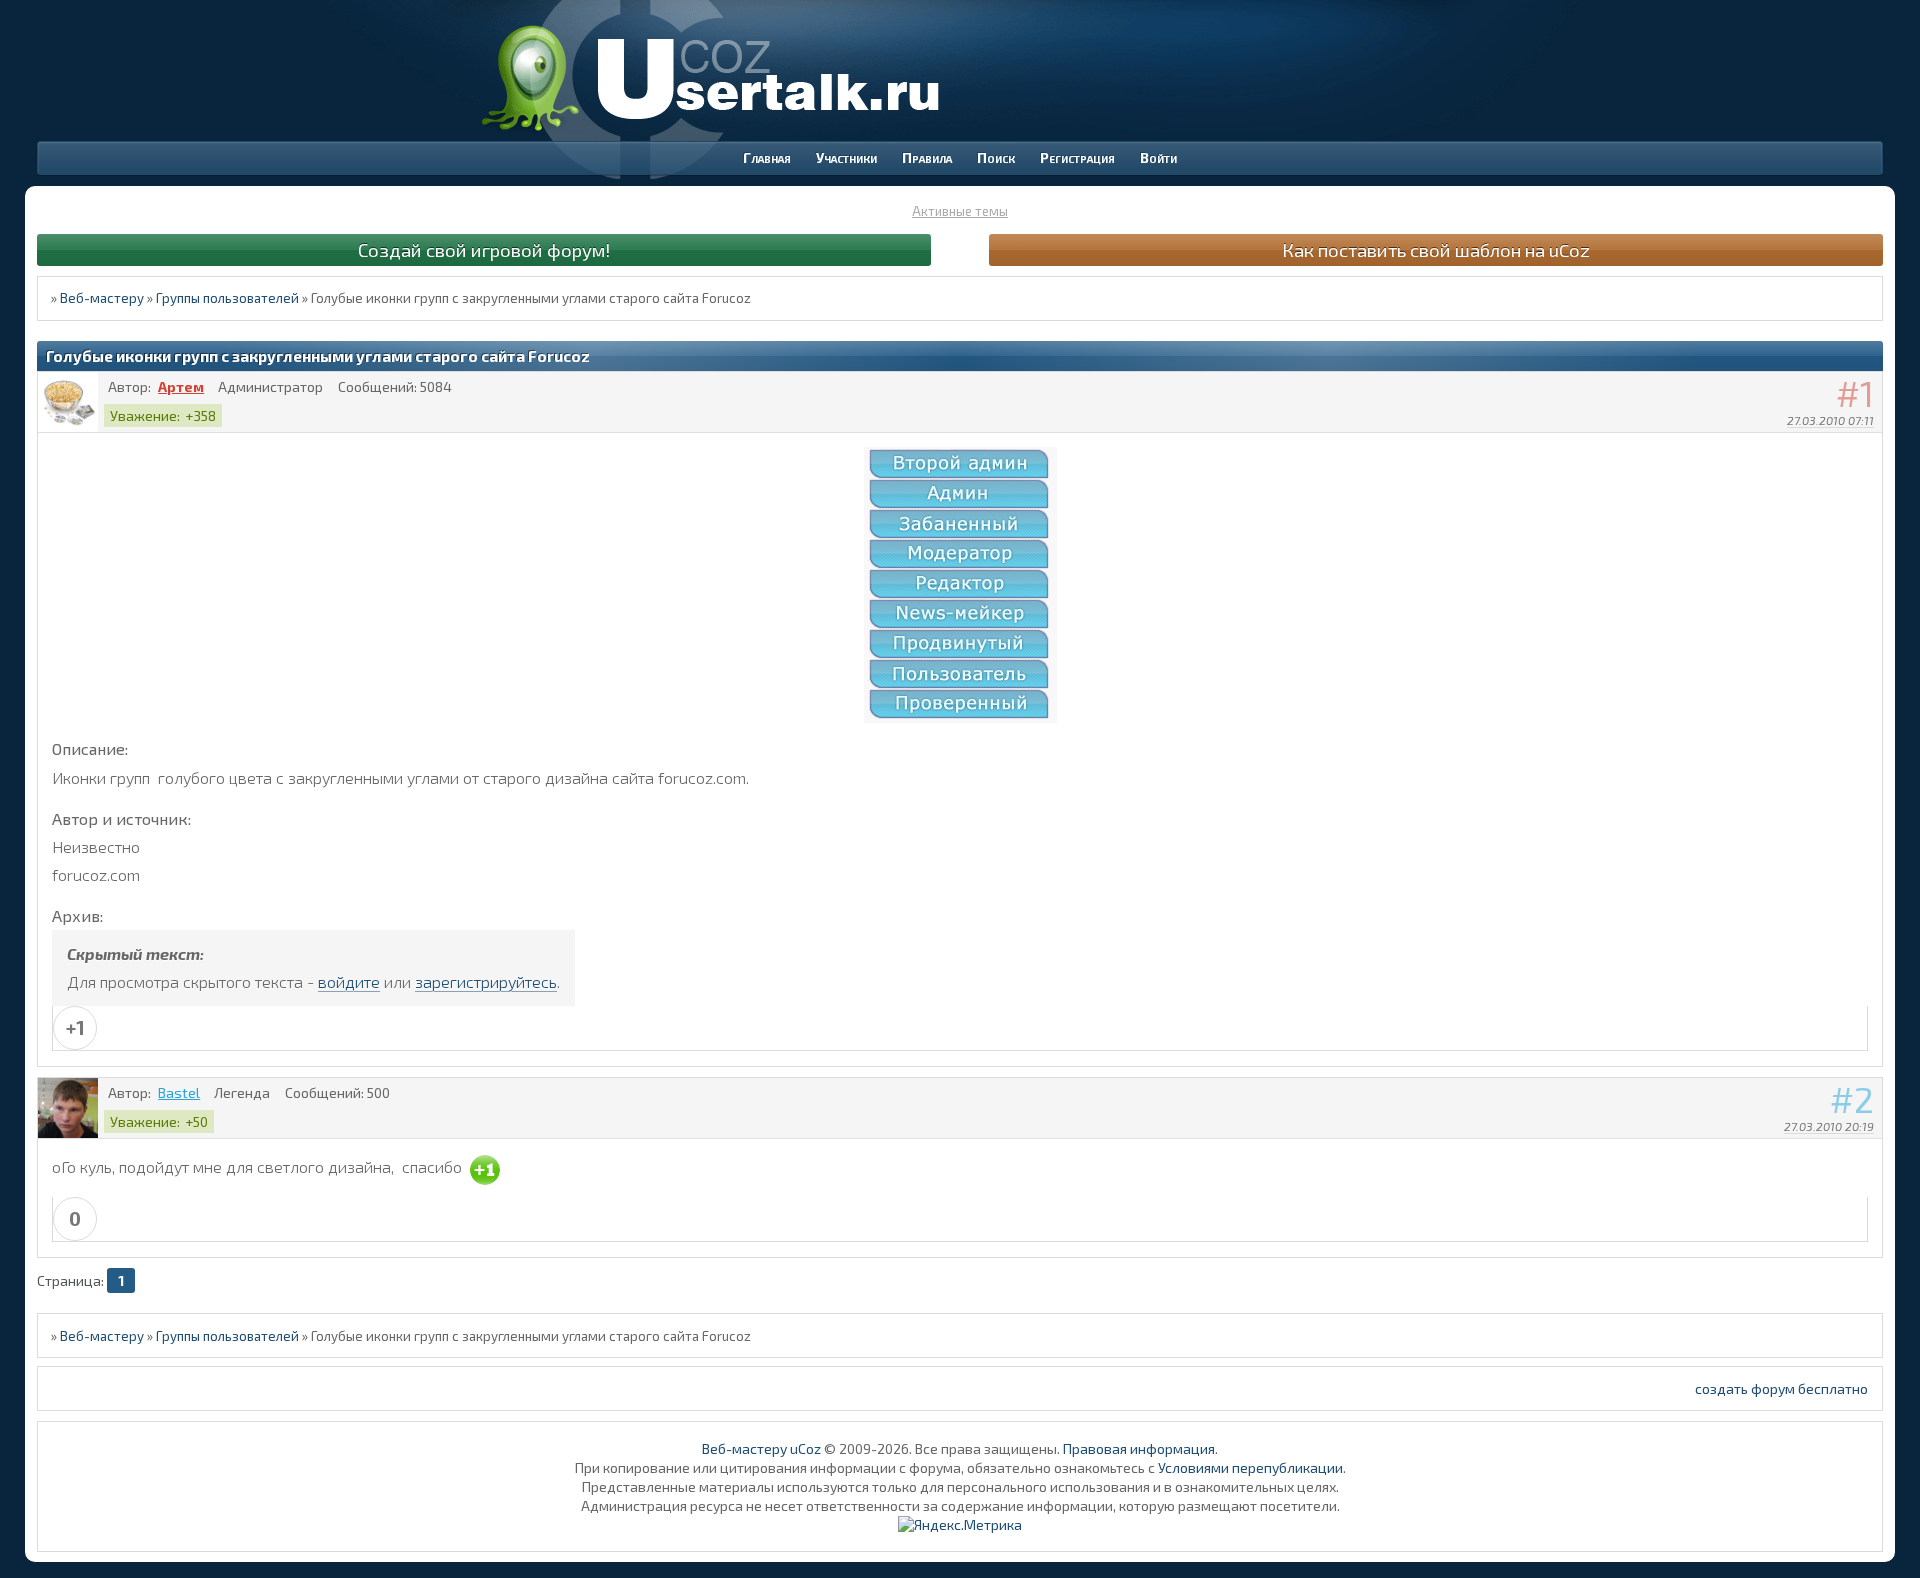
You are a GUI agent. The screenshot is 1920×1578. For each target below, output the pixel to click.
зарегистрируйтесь (486, 981)
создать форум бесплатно (1781, 1388)
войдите (349, 981)
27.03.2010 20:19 (1829, 1126)
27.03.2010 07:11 (1830, 420)
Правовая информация (1139, 1448)
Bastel (179, 1092)
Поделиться (1868, 446)
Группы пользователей (227, 298)
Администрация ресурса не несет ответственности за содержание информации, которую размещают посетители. (960, 1505)
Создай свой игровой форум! (484, 249)
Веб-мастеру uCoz (761, 1448)
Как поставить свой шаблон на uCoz (1436, 249)
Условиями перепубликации (1250, 1467)
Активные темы (960, 211)
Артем (181, 386)
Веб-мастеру (102, 298)
